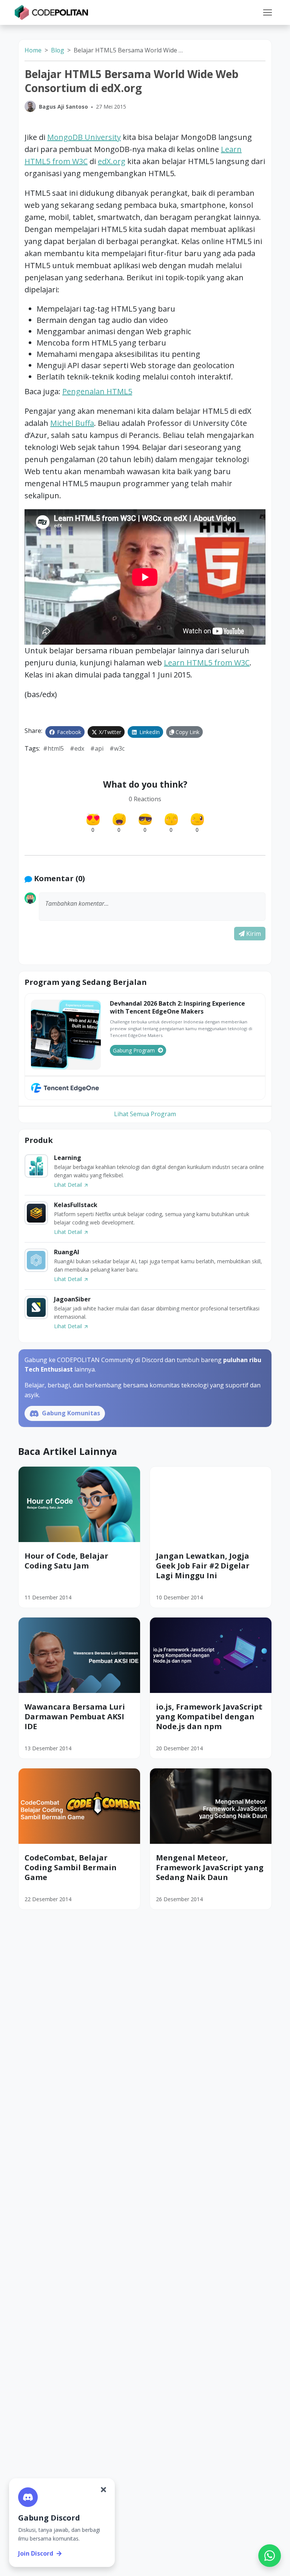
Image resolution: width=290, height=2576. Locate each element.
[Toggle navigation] (267, 12)
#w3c (117, 748)
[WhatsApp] (270, 2556)
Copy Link (187, 732)
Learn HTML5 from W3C (207, 663)
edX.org (112, 161)
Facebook (68, 732)
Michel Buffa (72, 423)
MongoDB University (84, 137)
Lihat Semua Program (145, 1114)
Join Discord (36, 2553)
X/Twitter (109, 732)
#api (97, 748)
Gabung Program (134, 1050)
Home (33, 50)
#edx (77, 748)
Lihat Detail (69, 1185)
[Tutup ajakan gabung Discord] (103, 2490)
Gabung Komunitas (70, 1413)
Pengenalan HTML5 (97, 391)
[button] (267, 12)
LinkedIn (149, 732)
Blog (58, 50)
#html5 (53, 748)
